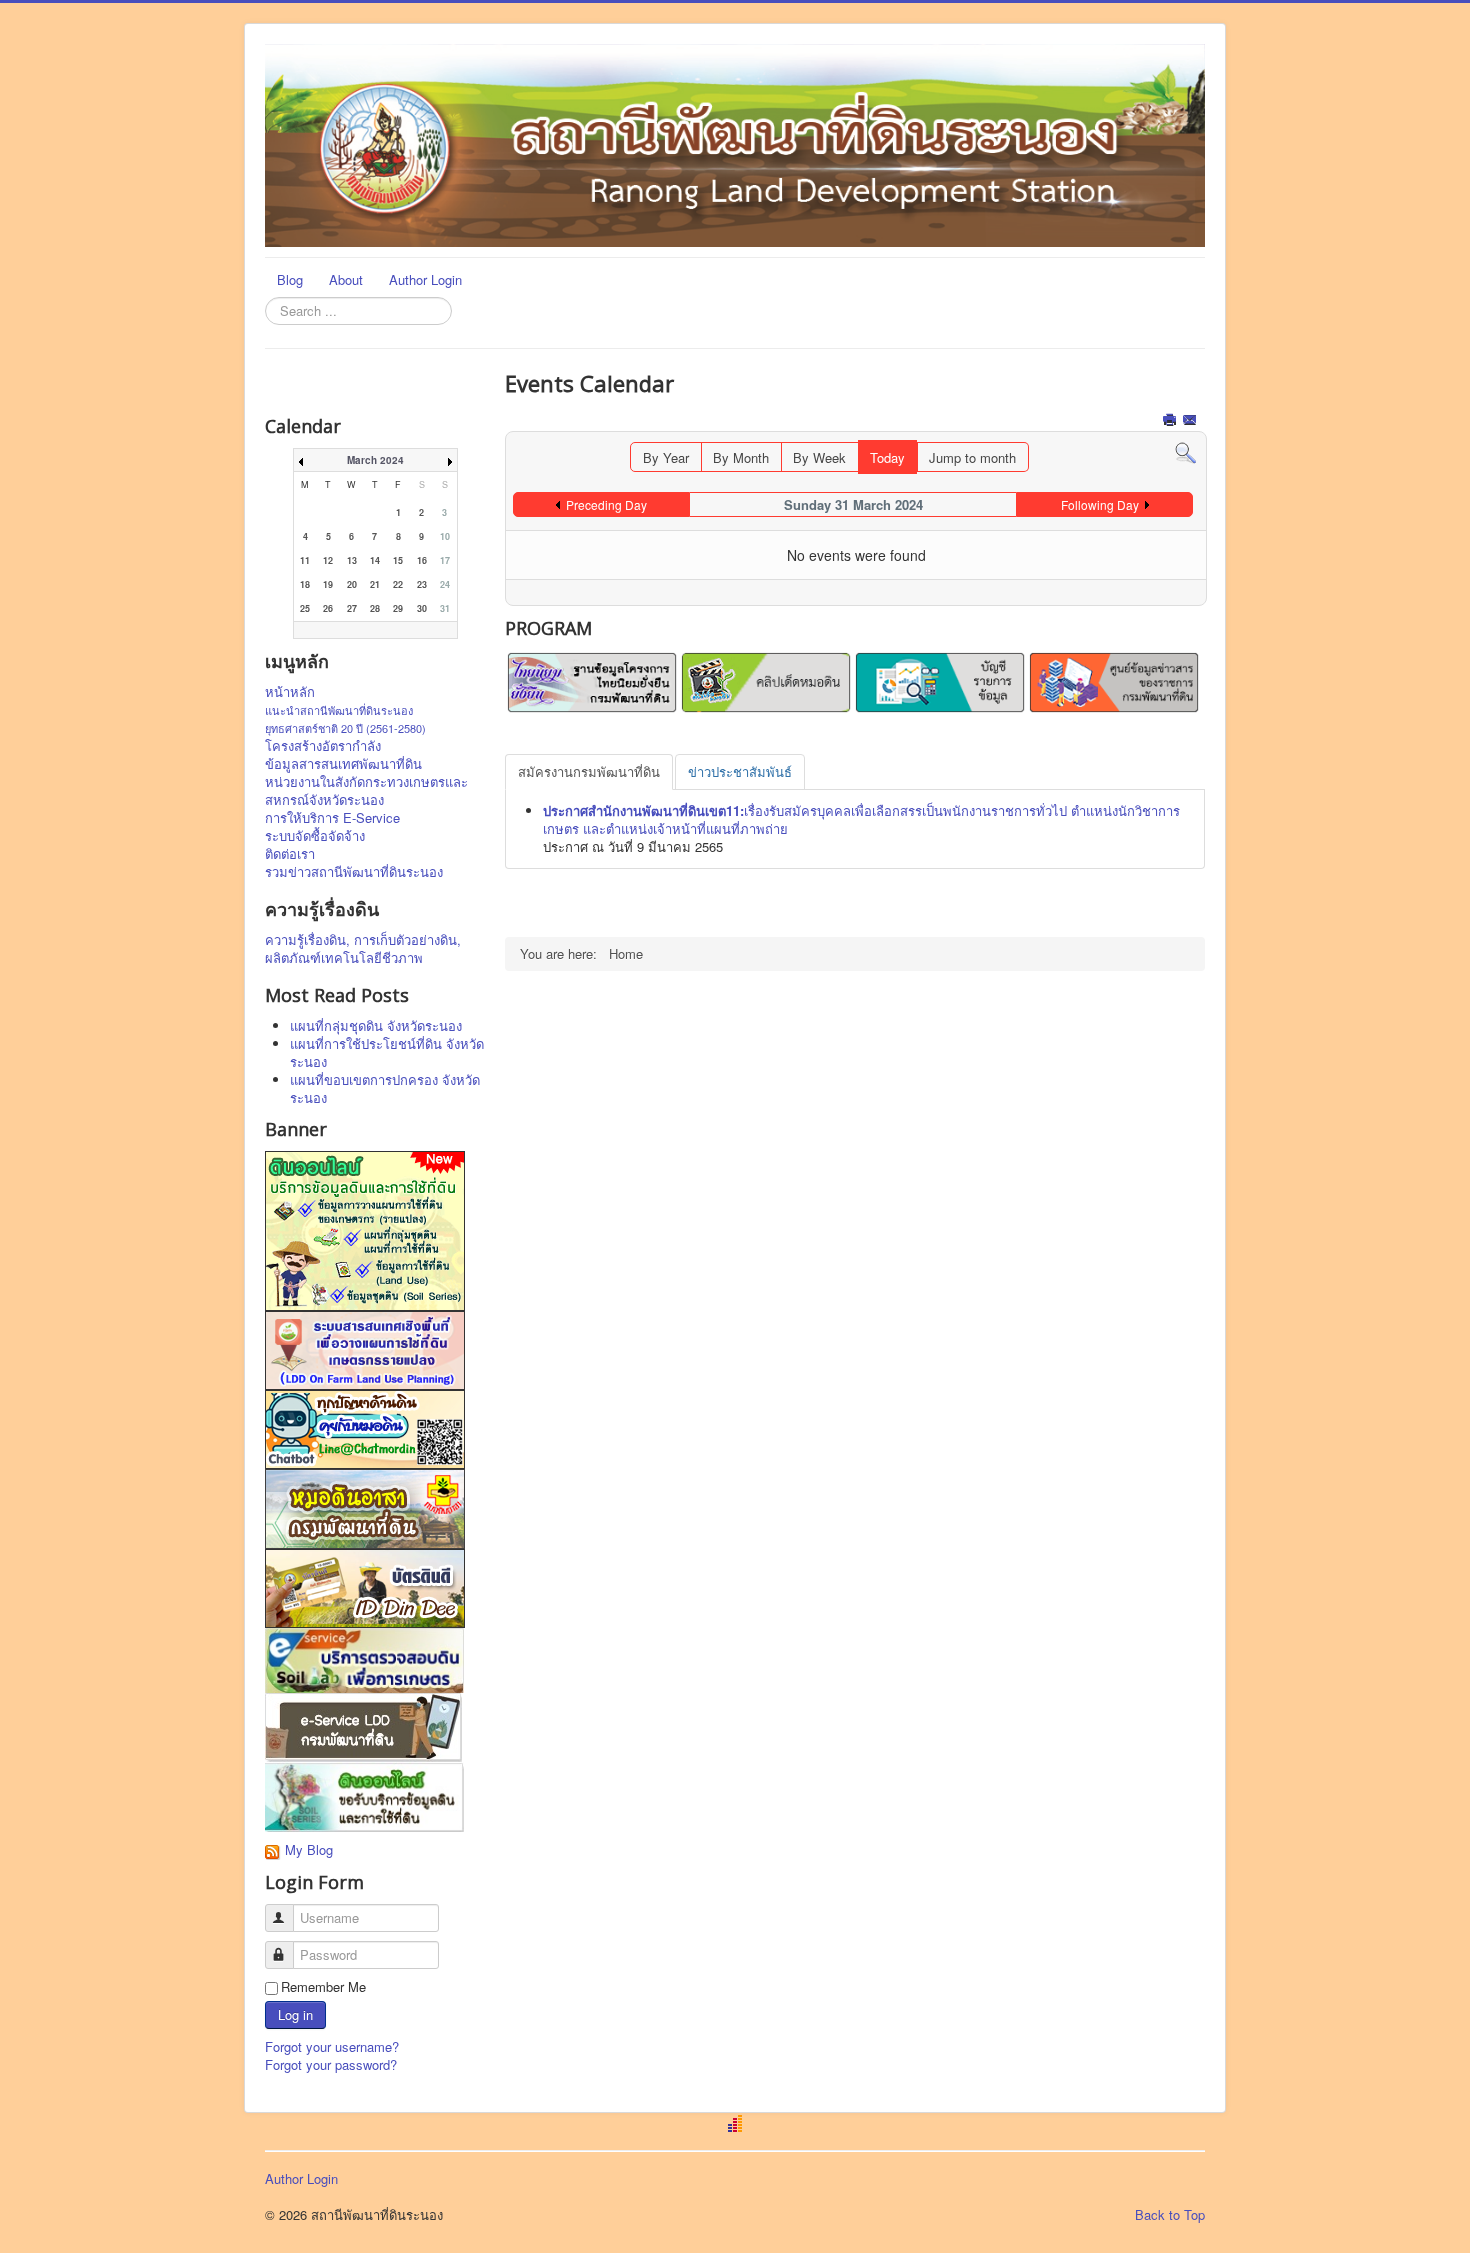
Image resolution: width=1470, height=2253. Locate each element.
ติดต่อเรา (290, 854)
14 (375, 560)
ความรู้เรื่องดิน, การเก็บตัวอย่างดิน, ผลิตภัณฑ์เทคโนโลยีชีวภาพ (363, 949)
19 (328, 584)
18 (305, 584)
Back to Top (1170, 2214)
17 (445, 560)
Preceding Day (606, 504)
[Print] (1171, 421)
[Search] (1185, 451)
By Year (666, 457)
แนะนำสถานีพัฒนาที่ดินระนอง (339, 710)
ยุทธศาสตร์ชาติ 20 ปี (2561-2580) (345, 728)
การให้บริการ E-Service (332, 818)
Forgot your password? (331, 2064)
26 (328, 608)
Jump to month (972, 457)
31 (445, 608)
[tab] (589, 772)
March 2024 (375, 460)
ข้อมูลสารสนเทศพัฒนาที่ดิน (343, 764)
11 (305, 560)
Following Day (1100, 504)
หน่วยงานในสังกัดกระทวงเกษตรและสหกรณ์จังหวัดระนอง (366, 791)
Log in (295, 2014)
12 (328, 560)
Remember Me (323, 1987)
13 (352, 560)
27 (352, 608)
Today (887, 457)
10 (445, 536)
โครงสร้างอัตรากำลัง (323, 746)
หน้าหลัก (290, 692)
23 (422, 584)
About (346, 279)
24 (445, 584)
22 (398, 584)
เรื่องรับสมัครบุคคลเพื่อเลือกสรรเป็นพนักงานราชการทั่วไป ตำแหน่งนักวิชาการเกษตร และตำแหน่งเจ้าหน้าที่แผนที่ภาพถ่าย (861, 819)
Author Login (425, 279)
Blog (290, 279)
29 (398, 608)
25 (305, 608)
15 (398, 560)
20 (352, 584)
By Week (819, 457)
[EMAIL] (1191, 421)
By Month (741, 457)
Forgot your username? (332, 2046)
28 (375, 608)
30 (422, 608)
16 (422, 560)
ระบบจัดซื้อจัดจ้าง (315, 836)
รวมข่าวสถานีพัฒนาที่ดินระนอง (354, 872)
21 (375, 584)
